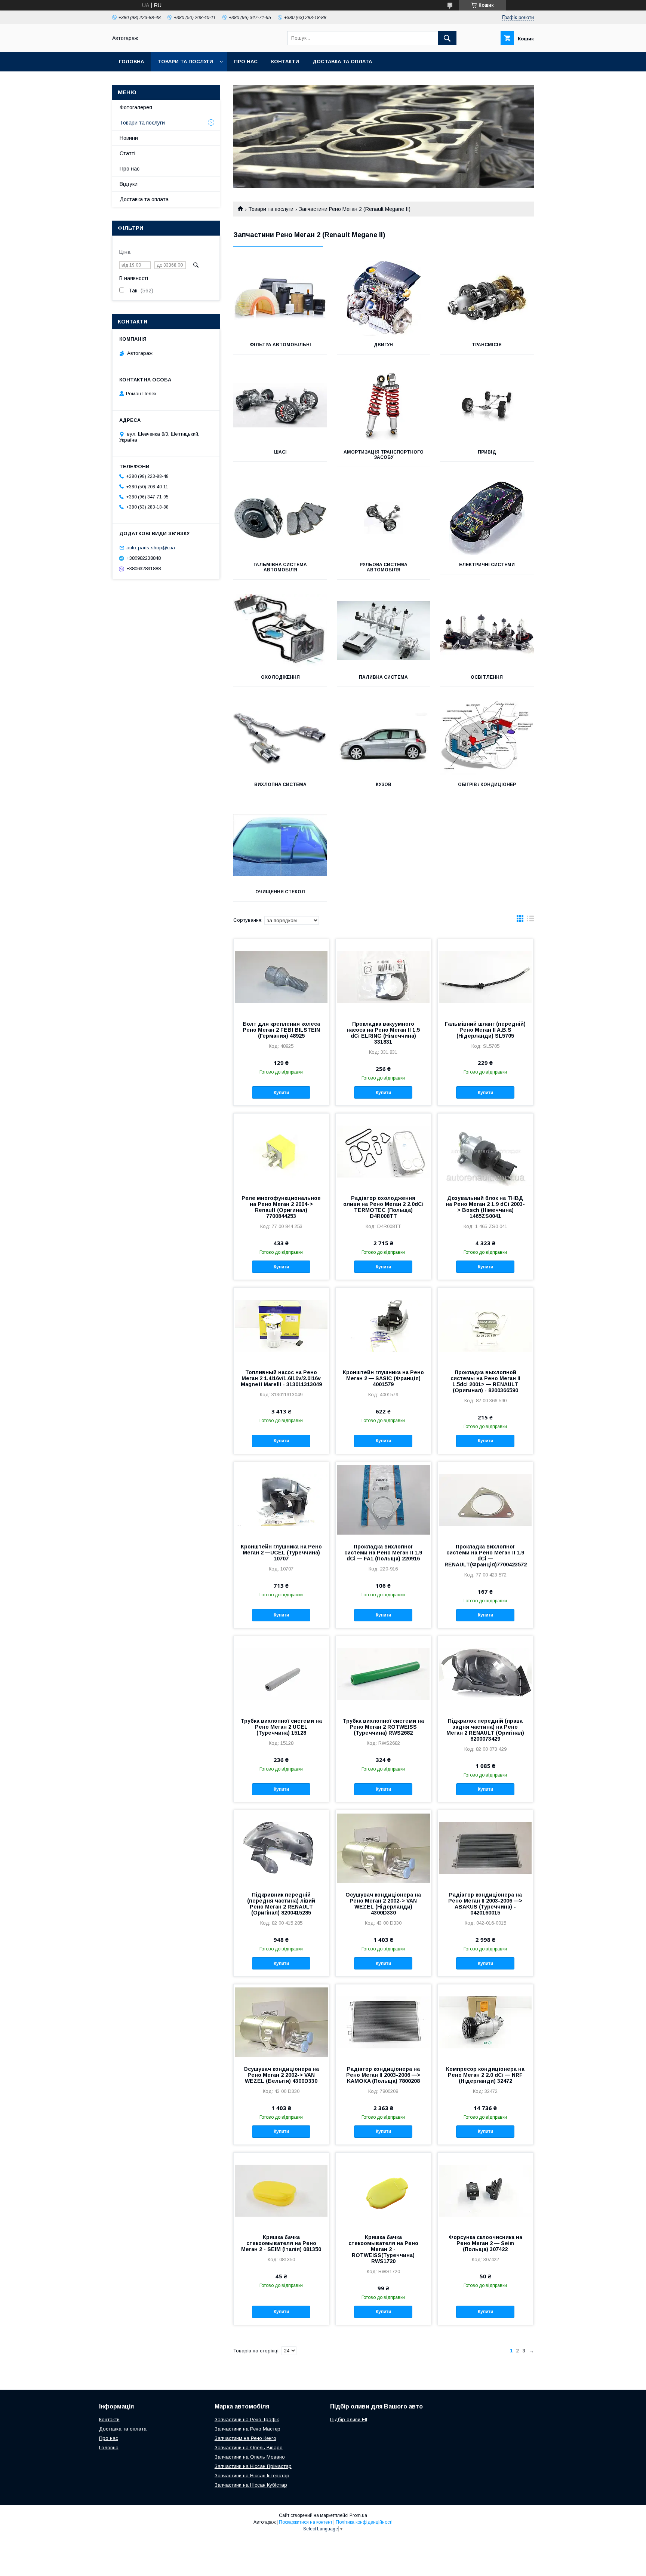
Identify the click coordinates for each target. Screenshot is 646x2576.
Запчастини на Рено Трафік (247, 2420)
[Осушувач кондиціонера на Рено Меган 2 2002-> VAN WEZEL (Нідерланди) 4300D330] (383, 1848)
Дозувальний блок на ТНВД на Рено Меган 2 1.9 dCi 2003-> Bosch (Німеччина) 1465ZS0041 (485, 1207)
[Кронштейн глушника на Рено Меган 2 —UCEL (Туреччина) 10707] (281, 1499)
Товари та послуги (185, 62)
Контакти (285, 62)
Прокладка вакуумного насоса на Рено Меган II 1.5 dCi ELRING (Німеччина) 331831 (383, 1033)
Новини (129, 138)
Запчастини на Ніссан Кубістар (251, 2485)
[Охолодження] (280, 630)
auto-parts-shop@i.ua (151, 548)
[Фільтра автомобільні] (280, 298)
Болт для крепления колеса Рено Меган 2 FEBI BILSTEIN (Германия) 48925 (281, 1030)
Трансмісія (487, 345)
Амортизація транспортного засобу (384, 455)
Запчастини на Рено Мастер (247, 2429)
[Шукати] (447, 38)
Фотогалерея (136, 107)
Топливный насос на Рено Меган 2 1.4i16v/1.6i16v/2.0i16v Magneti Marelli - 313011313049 (281, 1378)
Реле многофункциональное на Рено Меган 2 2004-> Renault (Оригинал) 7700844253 (281, 1207)
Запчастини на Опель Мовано (250, 2457)
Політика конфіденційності (364, 2522)
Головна (131, 62)
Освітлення (487, 677)
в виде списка (530, 920)
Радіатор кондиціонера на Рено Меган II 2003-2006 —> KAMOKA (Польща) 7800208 (383, 2075)
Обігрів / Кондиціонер (487, 785)
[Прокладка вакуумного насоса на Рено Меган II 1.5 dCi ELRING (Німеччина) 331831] (383, 977)
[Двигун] (384, 298)
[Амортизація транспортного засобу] (384, 405)
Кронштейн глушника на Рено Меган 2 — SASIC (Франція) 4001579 (383, 1378)
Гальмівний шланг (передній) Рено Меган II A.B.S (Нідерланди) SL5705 (485, 1030)
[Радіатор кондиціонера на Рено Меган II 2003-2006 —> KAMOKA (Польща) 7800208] (383, 2022)
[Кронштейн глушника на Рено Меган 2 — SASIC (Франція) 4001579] (383, 1325)
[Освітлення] (487, 630)
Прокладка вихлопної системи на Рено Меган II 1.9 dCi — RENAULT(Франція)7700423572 (485, 1556)
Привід (487, 452)
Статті (127, 153)
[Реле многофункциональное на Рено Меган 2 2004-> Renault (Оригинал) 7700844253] (281, 1151)
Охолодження (280, 677)
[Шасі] (280, 405)
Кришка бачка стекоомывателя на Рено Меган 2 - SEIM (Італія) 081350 (281, 2243)
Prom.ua (358, 2515)
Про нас (246, 62)
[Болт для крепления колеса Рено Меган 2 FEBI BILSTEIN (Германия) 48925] (281, 977)
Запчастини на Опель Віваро (249, 2448)
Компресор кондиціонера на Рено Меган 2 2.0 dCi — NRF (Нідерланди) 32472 (485, 2075)
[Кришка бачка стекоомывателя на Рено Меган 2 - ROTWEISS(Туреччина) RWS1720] (383, 2190)
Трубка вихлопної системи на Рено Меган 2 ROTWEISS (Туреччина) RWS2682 (383, 1727)
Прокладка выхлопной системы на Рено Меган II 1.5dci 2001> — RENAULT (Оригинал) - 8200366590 (485, 1381)
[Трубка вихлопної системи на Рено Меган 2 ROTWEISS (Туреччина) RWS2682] (383, 1674)
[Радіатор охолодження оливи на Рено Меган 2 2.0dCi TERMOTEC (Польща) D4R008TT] (383, 1151)
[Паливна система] (384, 630)
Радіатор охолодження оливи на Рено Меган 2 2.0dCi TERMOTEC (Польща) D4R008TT (383, 1207)
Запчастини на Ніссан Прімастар (253, 2466)
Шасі (280, 452)
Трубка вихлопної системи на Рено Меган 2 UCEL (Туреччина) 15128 (281, 1727)
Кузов (384, 785)
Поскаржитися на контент (306, 2522)
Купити (281, 1093)
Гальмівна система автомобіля (280, 567)
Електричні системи (487, 565)
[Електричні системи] (487, 518)
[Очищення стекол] (280, 845)
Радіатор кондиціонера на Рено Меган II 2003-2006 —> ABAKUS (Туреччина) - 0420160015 (485, 1904)
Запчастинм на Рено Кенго (245, 2438)
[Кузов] (384, 738)
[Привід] (487, 405)
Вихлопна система (280, 785)
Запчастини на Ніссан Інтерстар (252, 2476)
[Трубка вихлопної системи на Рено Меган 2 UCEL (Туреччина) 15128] (281, 1674)
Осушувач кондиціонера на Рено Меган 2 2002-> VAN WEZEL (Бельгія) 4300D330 (281, 2075)
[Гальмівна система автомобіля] (280, 518)
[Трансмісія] (487, 298)
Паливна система (383, 677)
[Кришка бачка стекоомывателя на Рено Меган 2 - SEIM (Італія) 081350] (281, 2190)
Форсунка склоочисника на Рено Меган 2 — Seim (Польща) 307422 (485, 2243)
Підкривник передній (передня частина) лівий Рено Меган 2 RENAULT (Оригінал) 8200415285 (281, 1904)
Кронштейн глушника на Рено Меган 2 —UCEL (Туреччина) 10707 (281, 1553)
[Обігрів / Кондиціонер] (487, 738)
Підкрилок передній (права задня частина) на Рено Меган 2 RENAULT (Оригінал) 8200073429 (485, 1730)
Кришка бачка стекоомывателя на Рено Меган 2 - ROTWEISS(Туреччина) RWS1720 (383, 2249)
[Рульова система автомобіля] (384, 518)
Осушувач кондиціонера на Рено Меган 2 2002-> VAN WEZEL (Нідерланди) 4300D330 (383, 1904)
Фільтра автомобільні (280, 345)
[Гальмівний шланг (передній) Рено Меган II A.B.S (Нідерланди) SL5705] (485, 977)
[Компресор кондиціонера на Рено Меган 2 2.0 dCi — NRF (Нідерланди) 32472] (485, 2022)
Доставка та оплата (342, 62)
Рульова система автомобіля (384, 567)
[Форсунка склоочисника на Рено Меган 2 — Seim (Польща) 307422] (485, 2190)
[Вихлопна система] (280, 738)
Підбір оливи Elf (349, 2420)
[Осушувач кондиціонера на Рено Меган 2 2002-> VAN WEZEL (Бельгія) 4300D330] (281, 2022)
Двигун (383, 345)
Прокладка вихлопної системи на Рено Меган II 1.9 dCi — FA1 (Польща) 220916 (383, 1553)
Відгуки (129, 184)
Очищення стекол (280, 892)
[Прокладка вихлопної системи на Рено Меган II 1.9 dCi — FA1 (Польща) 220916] (383, 1499)
